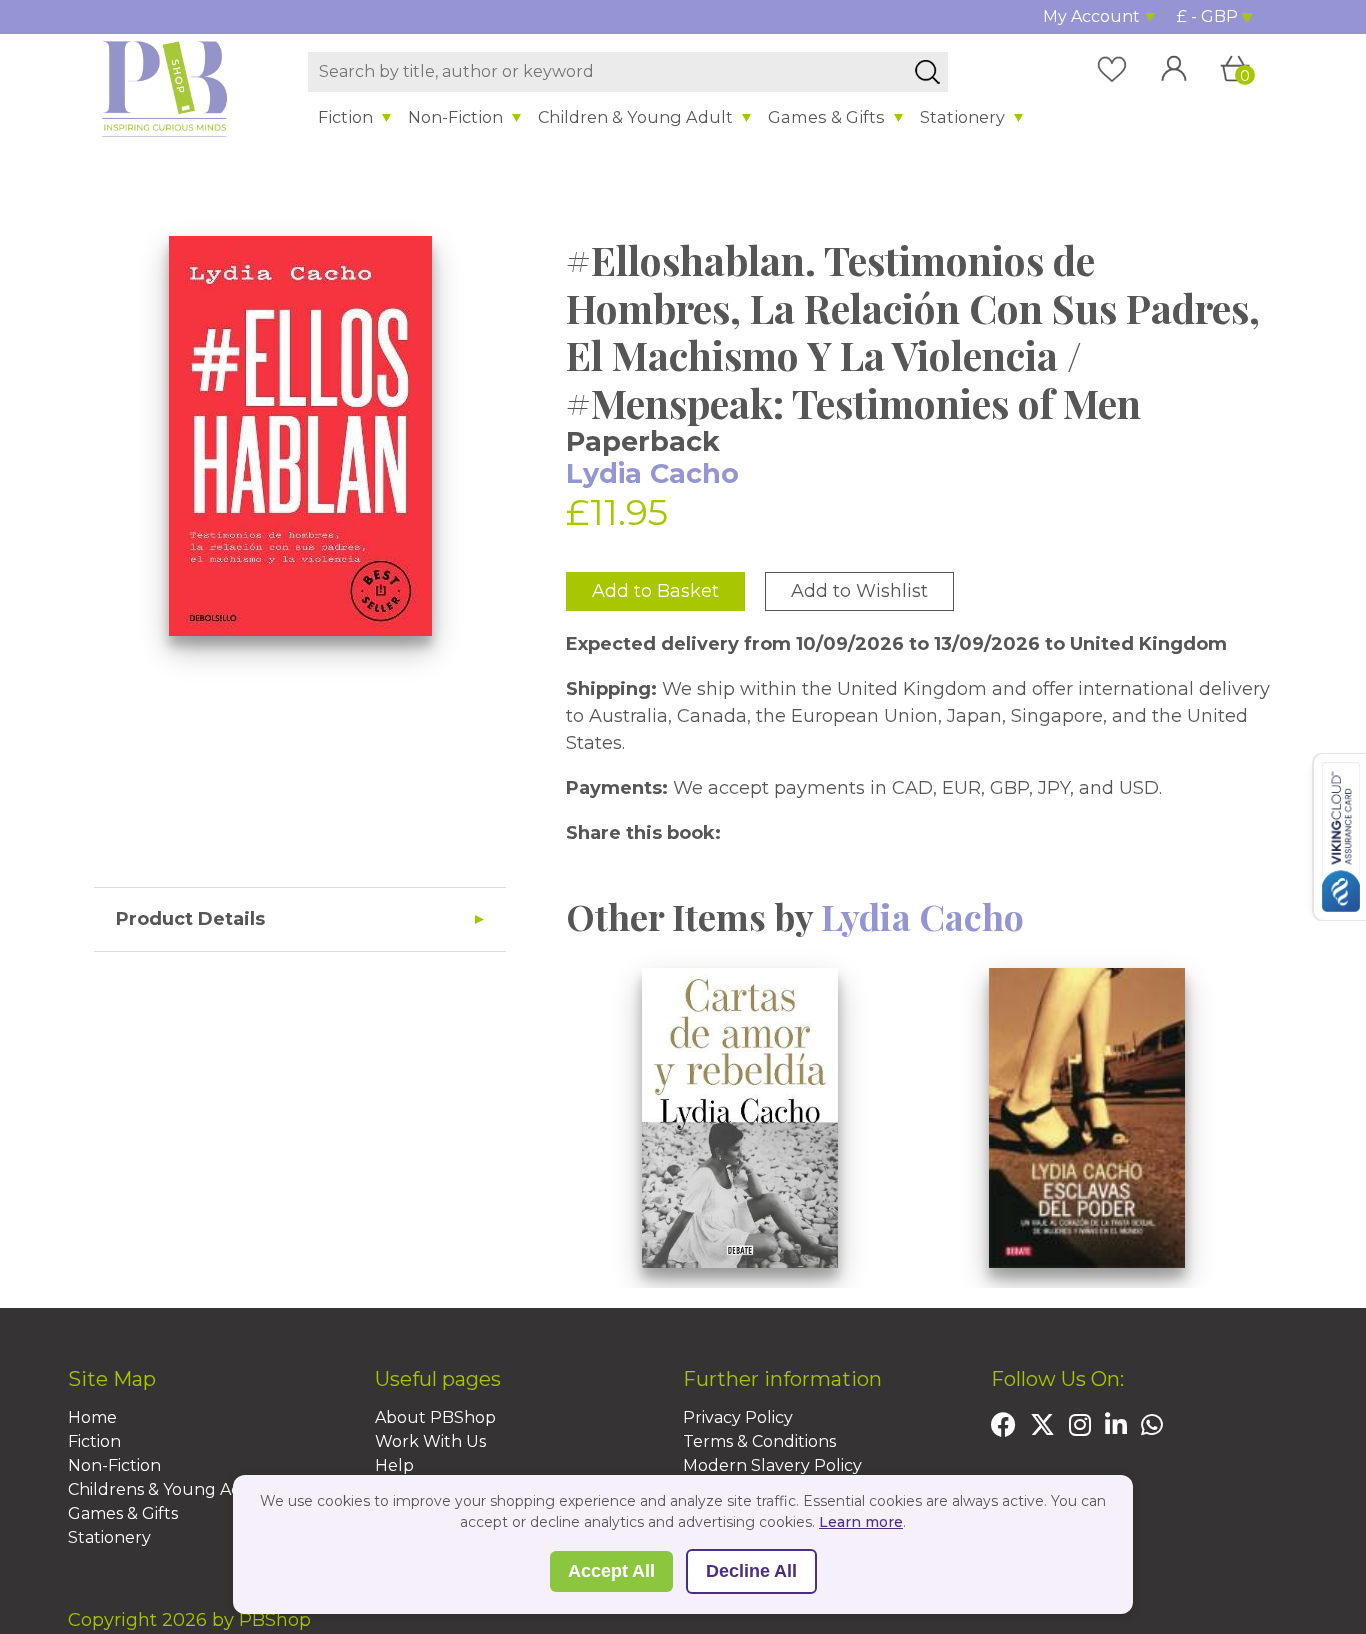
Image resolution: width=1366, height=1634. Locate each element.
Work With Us (430, 1441)
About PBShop (435, 1417)
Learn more (861, 1522)
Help (394, 1465)
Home (92, 1417)
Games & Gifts (826, 117)
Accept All (611, 1571)
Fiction (345, 117)
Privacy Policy (738, 1417)
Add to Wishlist (859, 591)
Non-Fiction (455, 117)
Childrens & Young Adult (167, 1489)
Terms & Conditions (759, 1441)
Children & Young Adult (635, 117)
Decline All (751, 1571)
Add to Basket (655, 591)
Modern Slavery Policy (772, 1465)
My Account (1091, 16)
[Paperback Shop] (165, 88)
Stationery (962, 117)
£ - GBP (1207, 16)
